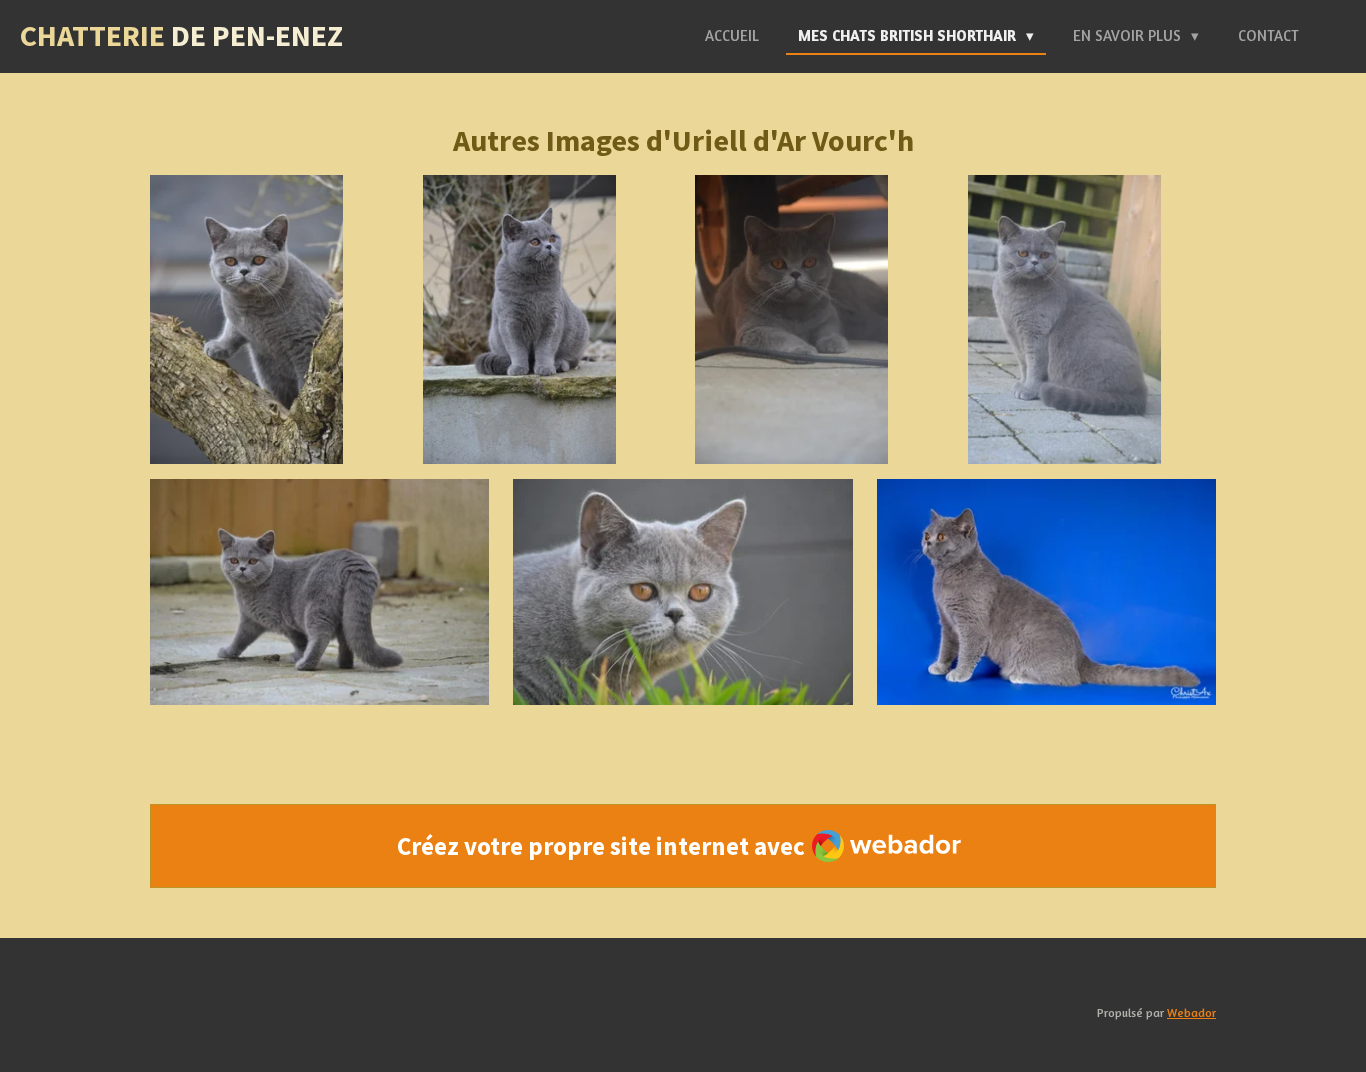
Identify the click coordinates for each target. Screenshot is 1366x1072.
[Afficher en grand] (246, 320)
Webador (1191, 1013)
